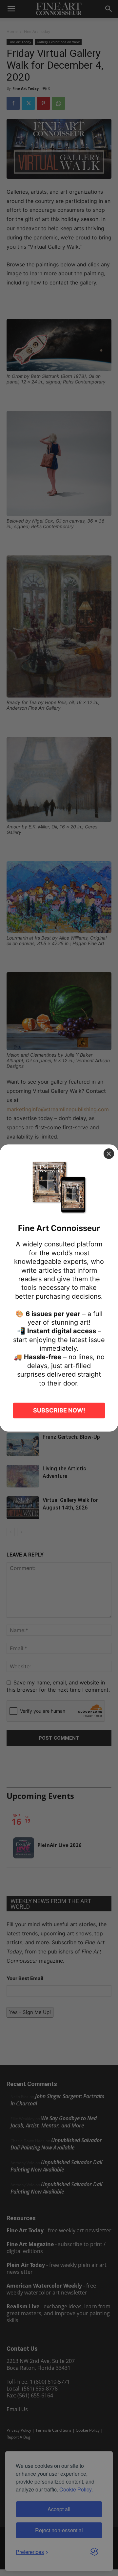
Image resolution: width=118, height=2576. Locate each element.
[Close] (109, 1154)
